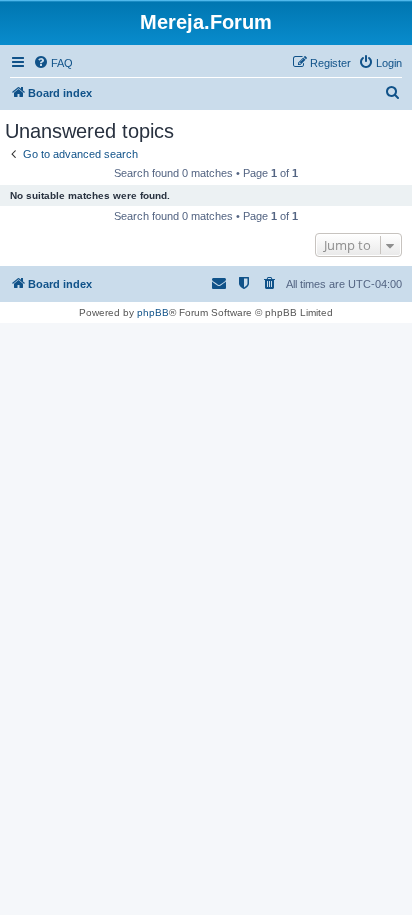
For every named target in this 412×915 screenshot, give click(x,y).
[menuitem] (53, 63)
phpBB (153, 312)
